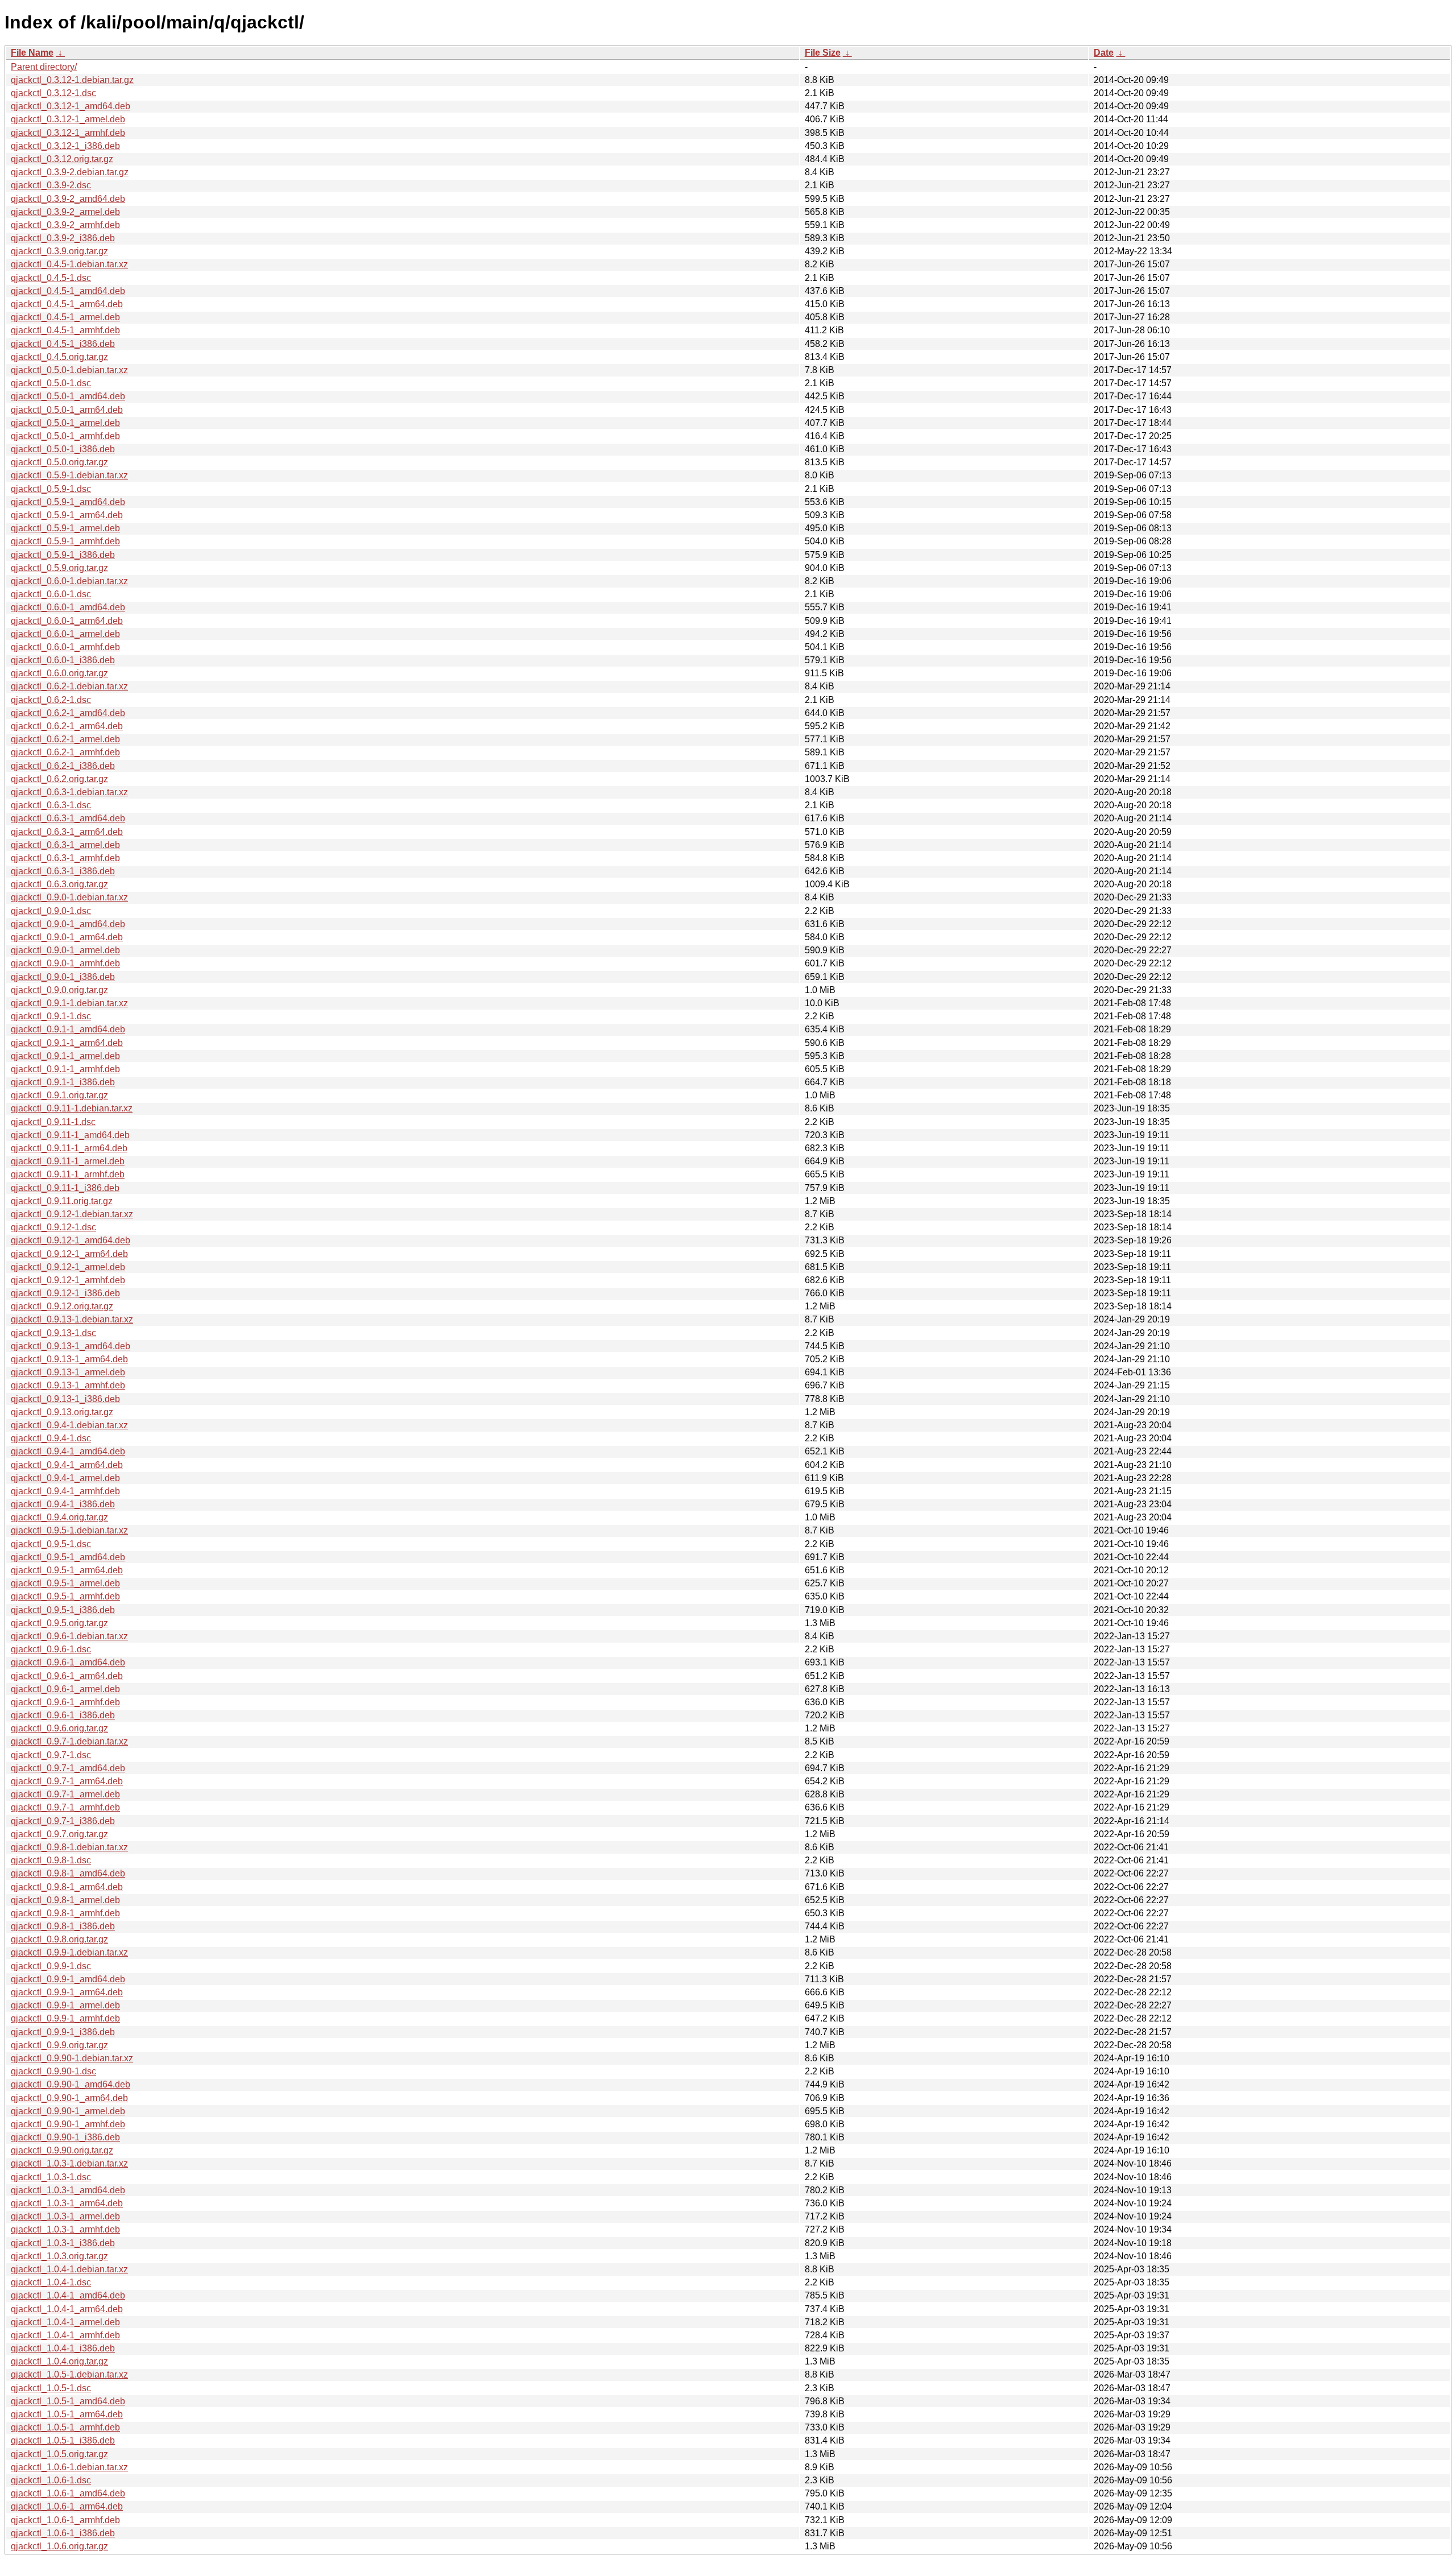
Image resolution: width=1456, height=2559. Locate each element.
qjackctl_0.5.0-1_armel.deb (65, 423)
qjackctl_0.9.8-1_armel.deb (65, 1900)
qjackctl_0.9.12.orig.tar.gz (62, 1306)
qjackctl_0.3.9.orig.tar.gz (59, 251)
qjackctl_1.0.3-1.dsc (51, 2177)
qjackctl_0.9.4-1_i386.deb (63, 1504)
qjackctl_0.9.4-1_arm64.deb (67, 1465)
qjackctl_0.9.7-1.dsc (51, 1755)
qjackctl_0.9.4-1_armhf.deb (65, 1491)
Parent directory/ (44, 67)
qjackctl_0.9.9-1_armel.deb (65, 2005)
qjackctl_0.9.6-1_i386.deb (63, 1715)
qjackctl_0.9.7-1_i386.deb (63, 1821)
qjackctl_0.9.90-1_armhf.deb (68, 2124)
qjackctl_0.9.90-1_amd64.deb (71, 2084)
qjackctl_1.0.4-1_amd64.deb (68, 2295)
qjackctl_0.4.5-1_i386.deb (63, 344)
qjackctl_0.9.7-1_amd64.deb (68, 1768)
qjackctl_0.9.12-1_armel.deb (68, 1267)
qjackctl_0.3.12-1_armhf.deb (68, 133)
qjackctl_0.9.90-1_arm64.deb (69, 2098)
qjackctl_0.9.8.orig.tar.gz (59, 1939)
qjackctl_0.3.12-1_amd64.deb (71, 106)
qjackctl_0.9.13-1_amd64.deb (71, 1346)
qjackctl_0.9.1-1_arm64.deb (67, 1043)
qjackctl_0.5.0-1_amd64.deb (68, 396)
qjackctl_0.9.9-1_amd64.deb (68, 1979)
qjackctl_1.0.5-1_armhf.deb (65, 2427)
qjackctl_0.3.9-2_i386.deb (63, 238)
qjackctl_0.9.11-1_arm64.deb (69, 1148)
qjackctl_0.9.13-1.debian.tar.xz (72, 1319)
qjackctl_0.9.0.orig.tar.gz (59, 990)
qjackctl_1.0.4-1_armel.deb (65, 2322)
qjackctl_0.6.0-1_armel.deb (65, 634)
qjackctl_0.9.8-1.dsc (51, 1860)
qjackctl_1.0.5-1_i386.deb (63, 2440)
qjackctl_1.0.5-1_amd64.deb (68, 2401)
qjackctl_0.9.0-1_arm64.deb (67, 937)
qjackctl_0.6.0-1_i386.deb (63, 660)
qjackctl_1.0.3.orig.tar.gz (59, 2256)
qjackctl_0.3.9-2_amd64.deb (68, 199)
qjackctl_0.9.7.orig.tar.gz (59, 1834)
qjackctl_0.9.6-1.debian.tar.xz (69, 1636)
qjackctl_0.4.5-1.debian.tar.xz (69, 264)
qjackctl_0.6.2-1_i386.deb (63, 766)
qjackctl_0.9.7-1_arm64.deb (67, 1781)
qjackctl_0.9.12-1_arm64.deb (69, 1254)
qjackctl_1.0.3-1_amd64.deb (68, 2190)
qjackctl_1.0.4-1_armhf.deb (65, 2335)
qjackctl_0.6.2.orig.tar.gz (59, 779)
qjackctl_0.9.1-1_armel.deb (65, 1056)
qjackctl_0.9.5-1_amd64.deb (68, 1557)
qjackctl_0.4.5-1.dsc (51, 278)
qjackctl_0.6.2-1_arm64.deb (67, 726)
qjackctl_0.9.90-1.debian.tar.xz (72, 2058)
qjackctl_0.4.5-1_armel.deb (65, 317)
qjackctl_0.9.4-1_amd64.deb (68, 1451)
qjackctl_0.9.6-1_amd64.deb (68, 1662)
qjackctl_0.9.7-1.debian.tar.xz (69, 1741)
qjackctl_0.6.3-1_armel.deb (65, 845)
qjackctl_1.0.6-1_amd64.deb (68, 2493)
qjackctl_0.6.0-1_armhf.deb (65, 647)
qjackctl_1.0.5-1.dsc (51, 2388)
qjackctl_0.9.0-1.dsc (51, 911)
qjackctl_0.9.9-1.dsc (51, 1966)
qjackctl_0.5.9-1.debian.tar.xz (69, 475)
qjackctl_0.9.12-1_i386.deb (65, 1293)
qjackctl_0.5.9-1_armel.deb (65, 528)
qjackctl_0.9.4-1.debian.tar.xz (69, 1425)
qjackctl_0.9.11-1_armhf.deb (68, 1174)
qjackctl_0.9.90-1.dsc (53, 2071)
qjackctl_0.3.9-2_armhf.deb (65, 225)
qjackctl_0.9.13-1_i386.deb (65, 1399)
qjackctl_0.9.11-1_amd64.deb (70, 1135)
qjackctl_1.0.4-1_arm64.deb (67, 2309)
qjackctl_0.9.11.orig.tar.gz (62, 1201)
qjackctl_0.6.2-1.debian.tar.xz (69, 686)
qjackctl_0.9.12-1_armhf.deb (68, 1280)
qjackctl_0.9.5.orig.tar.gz (59, 1623)
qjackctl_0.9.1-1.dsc (51, 1016)
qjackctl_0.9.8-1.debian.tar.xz (69, 1847)
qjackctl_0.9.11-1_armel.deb (68, 1161)
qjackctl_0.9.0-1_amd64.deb (68, 924)
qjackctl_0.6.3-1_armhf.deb (65, 858)
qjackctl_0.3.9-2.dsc (51, 185)
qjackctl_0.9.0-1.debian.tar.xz (69, 897)
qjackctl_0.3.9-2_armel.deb (65, 212)
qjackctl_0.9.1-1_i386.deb (63, 1082)
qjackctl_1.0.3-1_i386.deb (63, 2243)
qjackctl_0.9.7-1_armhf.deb (65, 1807)
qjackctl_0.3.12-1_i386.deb (65, 146)
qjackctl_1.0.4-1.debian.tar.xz (69, 2269)
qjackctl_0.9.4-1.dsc (51, 1438)
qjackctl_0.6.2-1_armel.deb (65, 739)
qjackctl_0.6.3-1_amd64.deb (68, 818)
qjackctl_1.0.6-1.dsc (51, 2480)
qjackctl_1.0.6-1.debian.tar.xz (69, 2467)
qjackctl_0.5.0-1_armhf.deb (65, 436)
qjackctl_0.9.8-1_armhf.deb (65, 1913)
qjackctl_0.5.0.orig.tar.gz (59, 462)
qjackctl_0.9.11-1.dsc (53, 1122)
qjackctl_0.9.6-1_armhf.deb (65, 1702)
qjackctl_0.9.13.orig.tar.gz (62, 1412)
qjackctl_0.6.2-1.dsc (51, 700)
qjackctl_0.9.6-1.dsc (51, 1649)
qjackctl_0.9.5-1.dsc (51, 1544)
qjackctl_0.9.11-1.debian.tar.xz (72, 1108)
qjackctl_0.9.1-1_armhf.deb (65, 1069)
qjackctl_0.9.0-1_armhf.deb (65, 963)
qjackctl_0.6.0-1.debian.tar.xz (69, 581)
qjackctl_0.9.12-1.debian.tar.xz (72, 1214)
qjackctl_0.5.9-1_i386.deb (63, 555)
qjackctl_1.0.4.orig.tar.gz (59, 2361)
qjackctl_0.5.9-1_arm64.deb (67, 515)
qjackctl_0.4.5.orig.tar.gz (59, 357)
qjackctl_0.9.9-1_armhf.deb (65, 2018)
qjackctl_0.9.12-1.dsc (53, 1227)
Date (1104, 53)
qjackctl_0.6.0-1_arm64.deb (67, 621)
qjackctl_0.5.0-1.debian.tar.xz (69, 370)
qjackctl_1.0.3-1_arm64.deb (67, 2203)
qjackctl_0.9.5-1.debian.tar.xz (69, 1530)
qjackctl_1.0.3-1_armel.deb (65, 2216)
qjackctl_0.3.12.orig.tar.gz (62, 159)
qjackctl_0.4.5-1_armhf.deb (65, 330)
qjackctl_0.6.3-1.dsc (51, 805)
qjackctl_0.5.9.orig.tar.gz (59, 568)
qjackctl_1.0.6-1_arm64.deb (67, 2506)
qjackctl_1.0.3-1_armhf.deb (65, 2229)
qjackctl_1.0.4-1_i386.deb (63, 2348)
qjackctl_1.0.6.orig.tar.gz (59, 2546)
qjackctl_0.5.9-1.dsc (51, 489)
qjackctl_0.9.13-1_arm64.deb (69, 1359)
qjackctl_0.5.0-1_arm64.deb (67, 410)
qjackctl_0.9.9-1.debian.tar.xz (69, 1952)
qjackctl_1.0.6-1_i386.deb (63, 2533)
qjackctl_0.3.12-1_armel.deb (68, 119)
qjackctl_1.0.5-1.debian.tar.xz (69, 2374)
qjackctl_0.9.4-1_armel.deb (65, 1478)
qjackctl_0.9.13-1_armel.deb (68, 1372)
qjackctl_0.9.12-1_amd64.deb (71, 1240)
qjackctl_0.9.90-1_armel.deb (68, 2111)
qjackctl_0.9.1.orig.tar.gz (59, 1095)
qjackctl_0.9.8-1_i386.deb (63, 1926)
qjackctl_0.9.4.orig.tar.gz (59, 1517)
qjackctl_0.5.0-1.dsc (51, 383)
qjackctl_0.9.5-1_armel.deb (65, 1583)
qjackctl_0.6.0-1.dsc (51, 594)
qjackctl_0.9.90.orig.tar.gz (62, 2150)
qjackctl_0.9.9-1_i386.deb (63, 2032)
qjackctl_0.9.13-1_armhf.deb (68, 1385)
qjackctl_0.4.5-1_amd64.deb (68, 291)
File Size (823, 53)
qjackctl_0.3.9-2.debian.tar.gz (70, 172)
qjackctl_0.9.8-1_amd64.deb (68, 1873)
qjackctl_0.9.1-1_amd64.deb (68, 1029)
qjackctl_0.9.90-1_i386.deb (65, 2137)
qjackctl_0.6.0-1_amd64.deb (68, 607)
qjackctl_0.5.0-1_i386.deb (63, 449)
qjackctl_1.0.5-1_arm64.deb (67, 2414)
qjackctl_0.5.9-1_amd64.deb (68, 502)
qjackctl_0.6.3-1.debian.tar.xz (69, 792)
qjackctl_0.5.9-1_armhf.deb (65, 541)
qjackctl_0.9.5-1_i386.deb (63, 1610)
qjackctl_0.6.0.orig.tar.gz (59, 673)
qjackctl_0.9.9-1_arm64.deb (67, 1992)
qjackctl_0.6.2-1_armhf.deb (65, 752)
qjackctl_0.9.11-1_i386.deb (65, 1188)
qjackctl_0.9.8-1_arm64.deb (67, 1887)
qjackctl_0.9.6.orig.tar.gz (59, 1728)
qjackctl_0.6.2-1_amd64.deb (68, 713)
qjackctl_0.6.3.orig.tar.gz (59, 884)
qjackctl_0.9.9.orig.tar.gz (59, 2045)
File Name (32, 53)
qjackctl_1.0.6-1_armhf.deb (65, 2520)
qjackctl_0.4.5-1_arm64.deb (67, 304)
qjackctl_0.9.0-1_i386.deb (63, 977)
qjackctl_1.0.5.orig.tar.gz (59, 2454)
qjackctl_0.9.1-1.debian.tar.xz (69, 1003)
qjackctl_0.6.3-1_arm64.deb (67, 832)
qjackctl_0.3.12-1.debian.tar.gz (72, 80)
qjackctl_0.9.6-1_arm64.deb (67, 1676)
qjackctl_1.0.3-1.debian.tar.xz (69, 2163)
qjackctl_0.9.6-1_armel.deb (65, 1689)
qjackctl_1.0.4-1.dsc (51, 2282)
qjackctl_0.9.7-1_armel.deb (65, 1794)
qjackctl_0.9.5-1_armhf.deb (65, 1596)
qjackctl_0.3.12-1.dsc (53, 93)
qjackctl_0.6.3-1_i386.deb (63, 871)
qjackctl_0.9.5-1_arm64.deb (67, 1570)
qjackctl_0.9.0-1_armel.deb (65, 950)
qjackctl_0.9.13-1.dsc (53, 1333)
